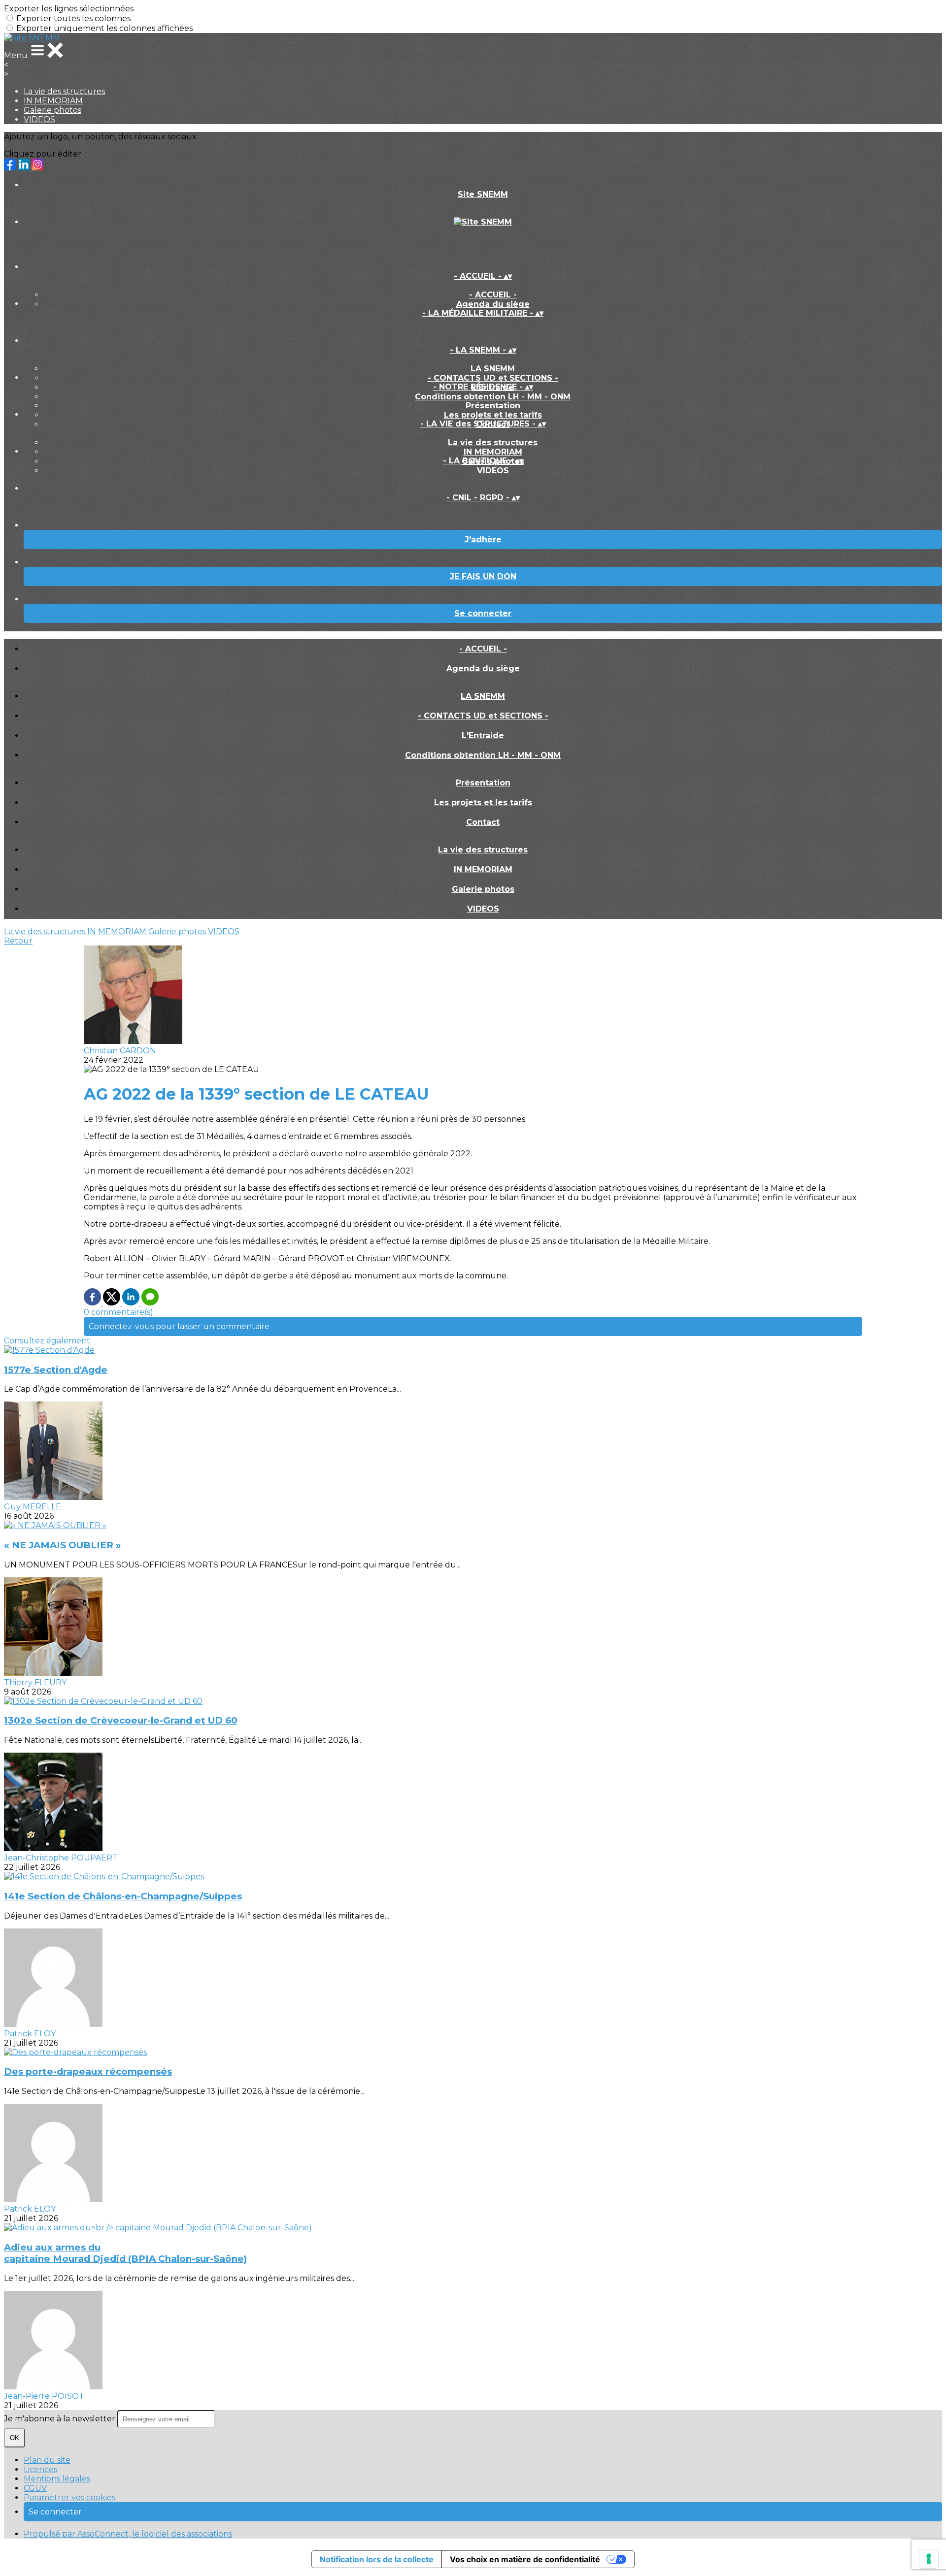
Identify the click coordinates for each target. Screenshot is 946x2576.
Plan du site (47, 2460)
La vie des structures (64, 91)
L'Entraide (483, 735)
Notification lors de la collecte (377, 2559)
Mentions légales (57, 2479)
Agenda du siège (493, 304)
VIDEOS (39, 119)
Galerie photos (52, 110)
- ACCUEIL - (493, 295)
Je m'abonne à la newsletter (61, 2419)
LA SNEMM (493, 369)
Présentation (493, 406)
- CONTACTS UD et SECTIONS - (493, 378)
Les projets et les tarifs (493, 415)
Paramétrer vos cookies (69, 2497)
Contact (483, 822)
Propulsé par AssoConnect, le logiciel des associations (128, 2534)
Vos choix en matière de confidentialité (525, 2559)
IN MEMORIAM (53, 101)
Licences (40, 2469)
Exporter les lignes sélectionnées (69, 9)
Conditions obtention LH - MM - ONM (493, 397)
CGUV (35, 2488)
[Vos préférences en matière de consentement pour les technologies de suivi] (929, 2559)
